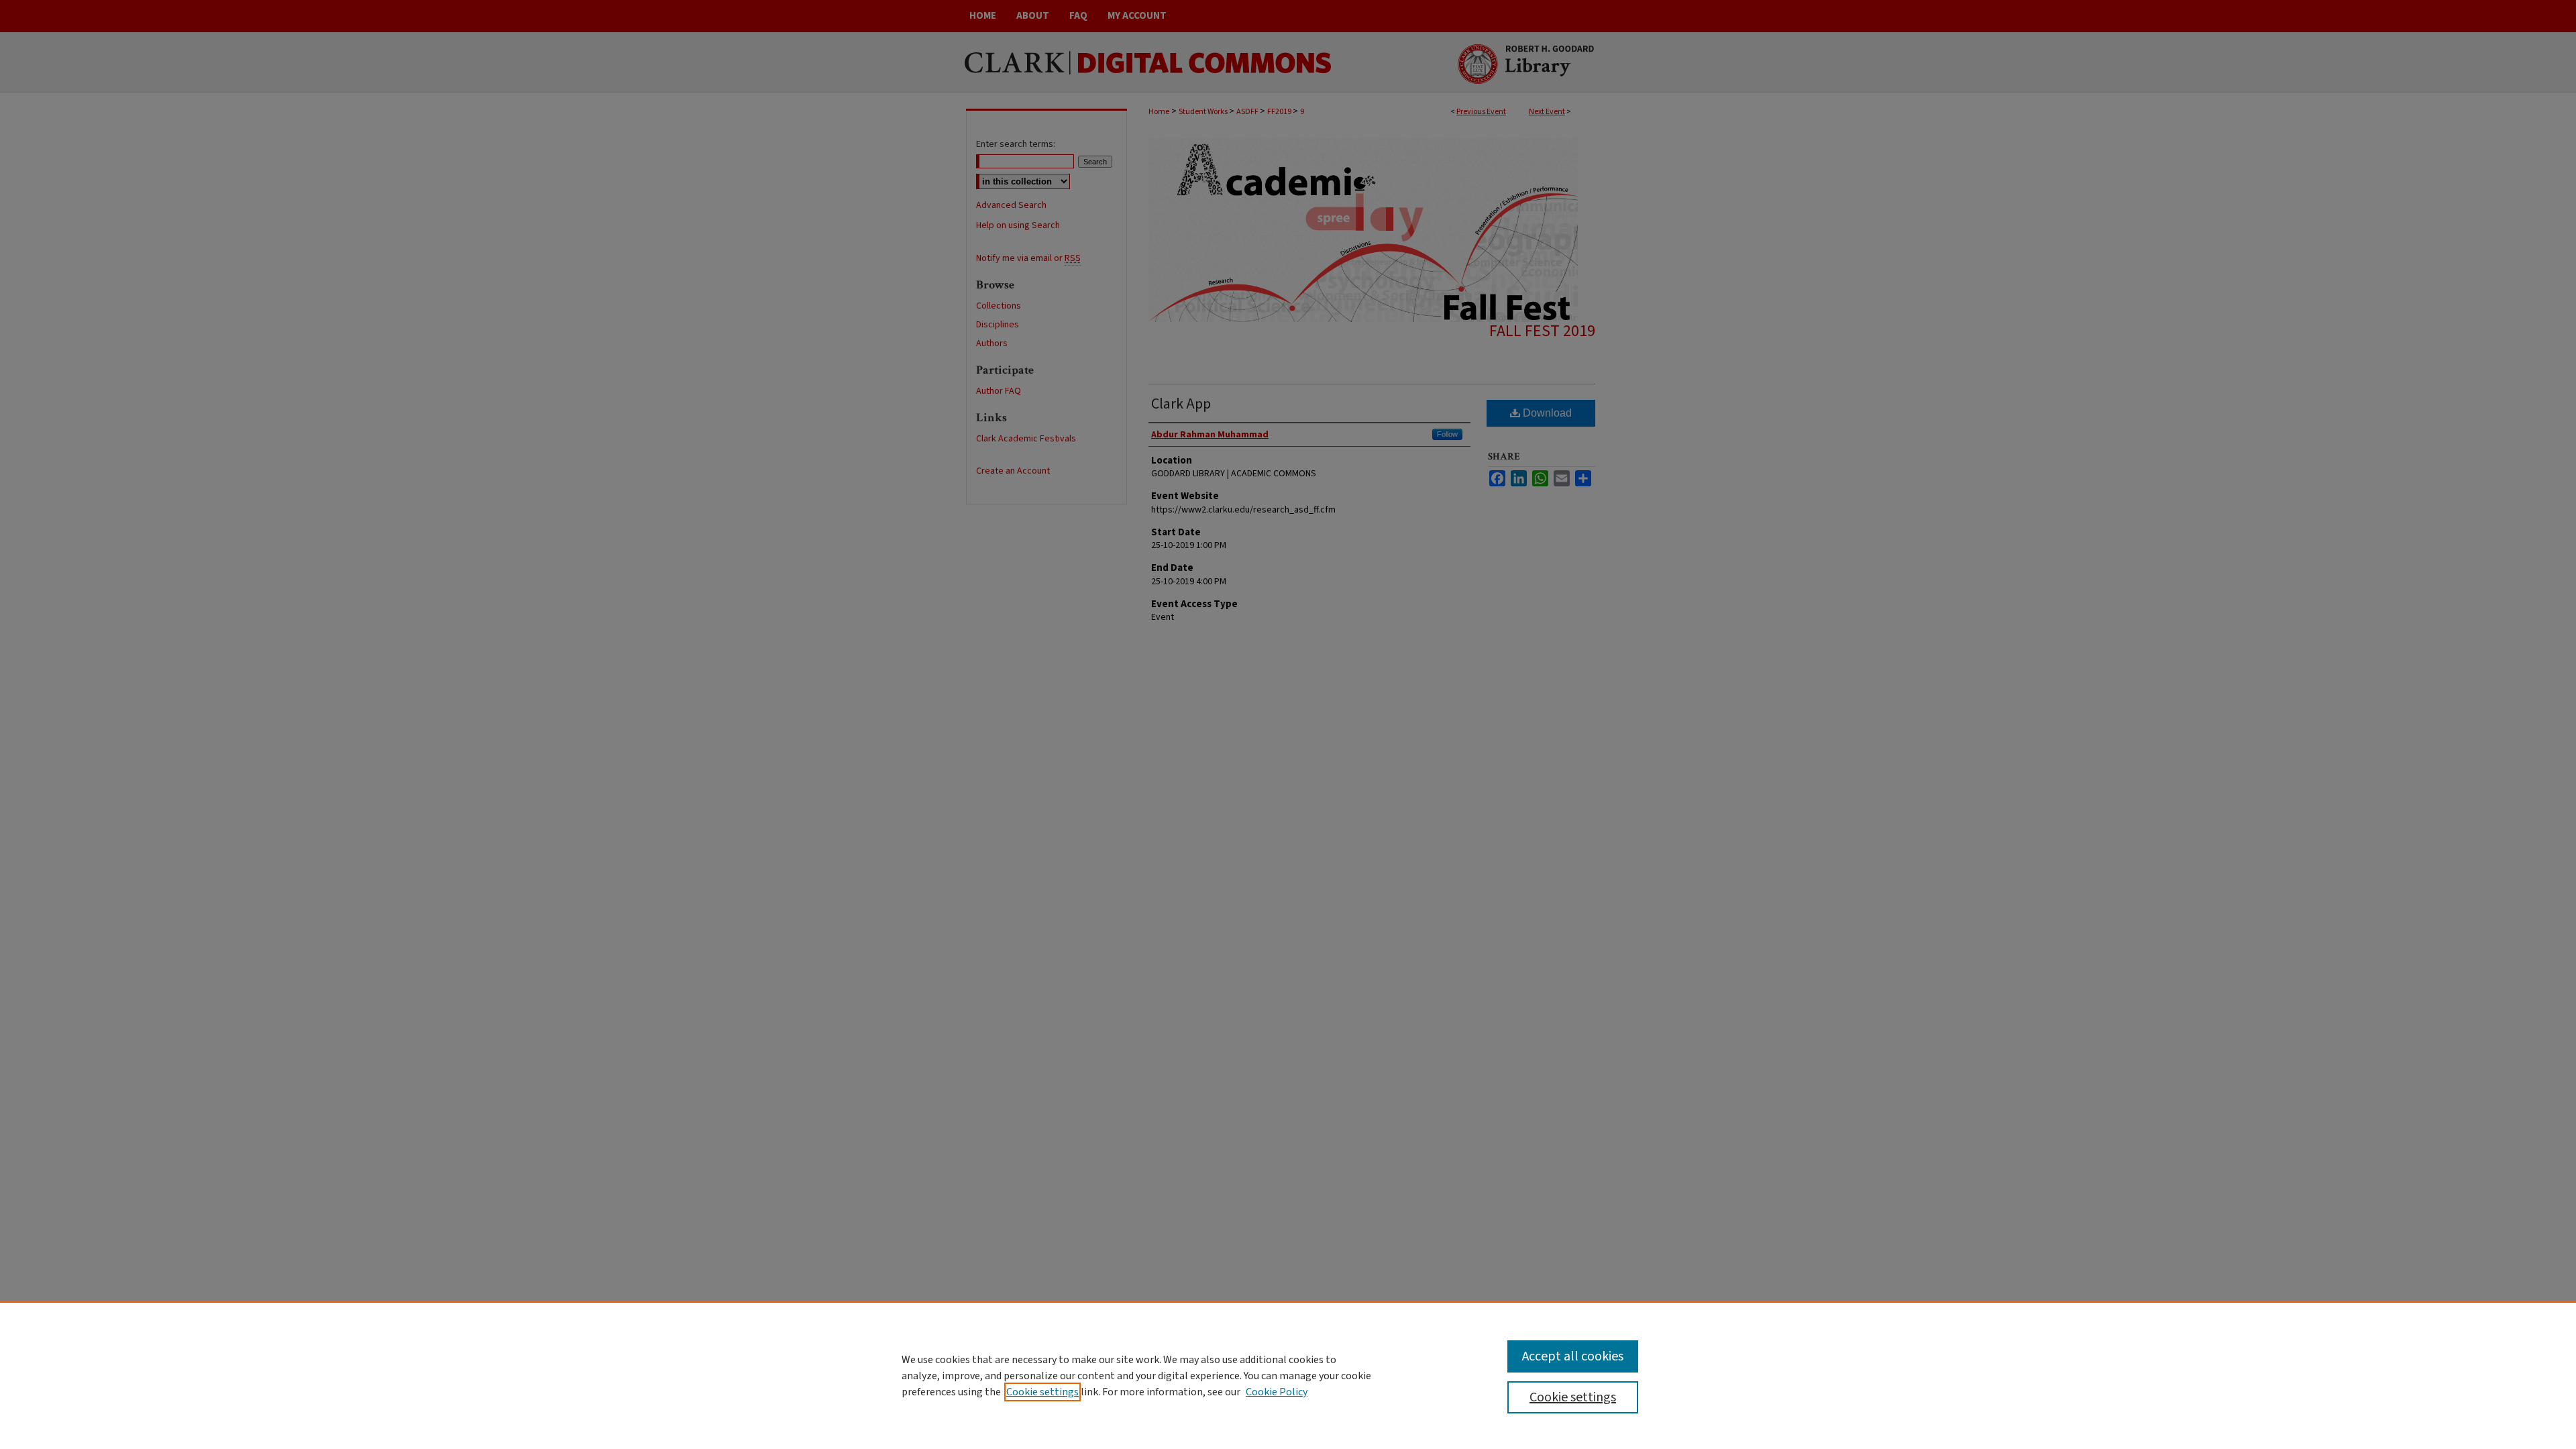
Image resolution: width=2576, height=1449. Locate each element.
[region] (1288, 1375)
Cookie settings (1042, 1392)
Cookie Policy (1277, 1392)
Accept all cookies (1573, 1356)
